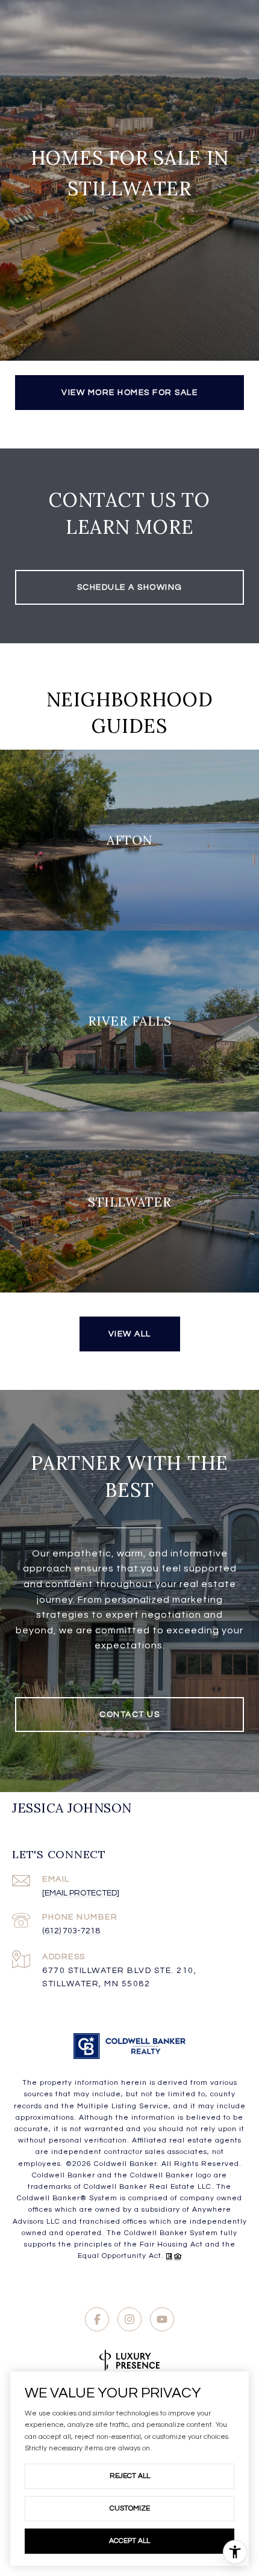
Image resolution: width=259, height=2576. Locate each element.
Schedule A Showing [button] (130, 587)
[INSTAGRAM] (129, 2319)
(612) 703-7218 (71, 1931)
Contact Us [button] (129, 1715)
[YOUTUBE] (162, 2319)
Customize (130, 2508)
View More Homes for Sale (129, 393)
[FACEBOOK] (97, 2319)
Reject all (130, 2476)
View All (130, 1334)
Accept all (129, 2541)
